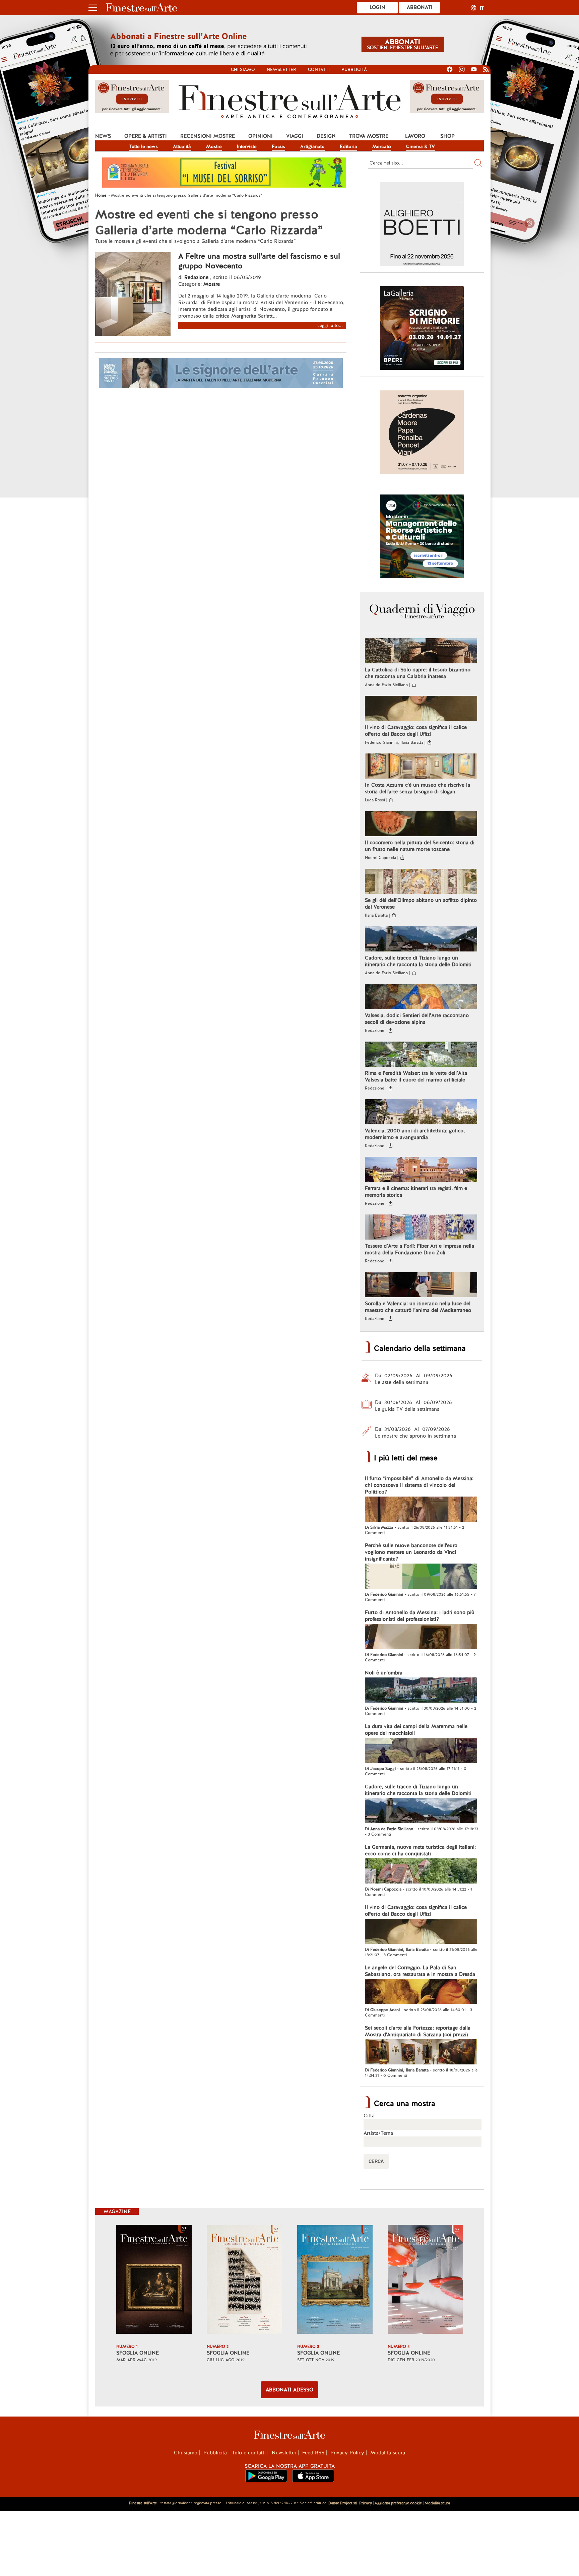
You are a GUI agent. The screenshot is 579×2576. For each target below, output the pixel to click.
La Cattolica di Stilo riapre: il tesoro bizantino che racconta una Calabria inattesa (418, 673)
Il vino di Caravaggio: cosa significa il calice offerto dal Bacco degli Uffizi (416, 731)
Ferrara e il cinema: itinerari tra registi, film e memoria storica (416, 1192)
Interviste (247, 146)
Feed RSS (313, 2453)
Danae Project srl (343, 2503)
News (103, 136)
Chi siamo (243, 70)
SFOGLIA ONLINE (138, 2353)
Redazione (197, 277)
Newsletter (281, 70)
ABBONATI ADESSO (289, 2390)
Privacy (366, 2503)
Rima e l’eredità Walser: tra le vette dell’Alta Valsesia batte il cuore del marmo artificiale (416, 1076)
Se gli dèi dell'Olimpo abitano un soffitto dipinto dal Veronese (421, 904)
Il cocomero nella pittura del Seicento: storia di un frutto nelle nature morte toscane (420, 846)
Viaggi (295, 136)
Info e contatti (249, 2453)
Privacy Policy (347, 2453)
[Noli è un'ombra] (421, 1691)
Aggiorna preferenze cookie (398, 2503)
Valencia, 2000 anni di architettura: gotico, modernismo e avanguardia (415, 1134)
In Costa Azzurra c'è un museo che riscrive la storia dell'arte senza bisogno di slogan (417, 788)
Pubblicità (354, 70)
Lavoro (415, 136)
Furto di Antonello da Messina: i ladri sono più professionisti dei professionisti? (420, 1616)
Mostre (214, 146)
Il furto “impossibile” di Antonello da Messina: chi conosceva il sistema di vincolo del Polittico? (419, 1485)
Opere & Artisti (146, 136)
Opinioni (261, 136)
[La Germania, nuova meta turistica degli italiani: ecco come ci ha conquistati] (421, 1872)
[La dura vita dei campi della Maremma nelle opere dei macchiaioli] (421, 1751)
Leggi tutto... (330, 325)
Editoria (348, 146)
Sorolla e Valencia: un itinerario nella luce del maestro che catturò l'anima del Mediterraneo (418, 1307)
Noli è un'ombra (384, 1673)
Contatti (319, 70)
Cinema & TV (421, 146)
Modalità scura (388, 2453)
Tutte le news (144, 146)
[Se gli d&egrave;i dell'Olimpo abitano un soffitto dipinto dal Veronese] (421, 882)
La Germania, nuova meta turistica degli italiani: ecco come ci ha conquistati (420, 1850)
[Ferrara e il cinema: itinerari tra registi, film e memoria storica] (421, 1170)
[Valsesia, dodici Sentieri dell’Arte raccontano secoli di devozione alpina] (421, 997)
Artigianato (312, 146)
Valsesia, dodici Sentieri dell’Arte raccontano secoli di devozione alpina (417, 1019)
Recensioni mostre (208, 136)
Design (326, 136)
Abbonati (420, 7)
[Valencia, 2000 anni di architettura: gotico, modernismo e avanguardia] (421, 1113)
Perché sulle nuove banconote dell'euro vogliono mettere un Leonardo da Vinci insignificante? (411, 1552)
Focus (278, 146)
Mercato (382, 146)
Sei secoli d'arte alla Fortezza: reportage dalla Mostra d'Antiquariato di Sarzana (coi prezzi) (418, 2031)
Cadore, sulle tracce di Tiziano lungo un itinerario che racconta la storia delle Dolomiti (418, 961)
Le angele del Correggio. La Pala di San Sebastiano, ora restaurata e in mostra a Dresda (420, 1971)
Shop (447, 136)
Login (377, 7)
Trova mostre (369, 136)
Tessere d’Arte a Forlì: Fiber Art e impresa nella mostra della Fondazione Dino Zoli (420, 1249)
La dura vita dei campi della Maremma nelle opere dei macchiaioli (416, 1730)
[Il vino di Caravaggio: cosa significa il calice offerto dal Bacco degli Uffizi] (421, 709)
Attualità (182, 146)
